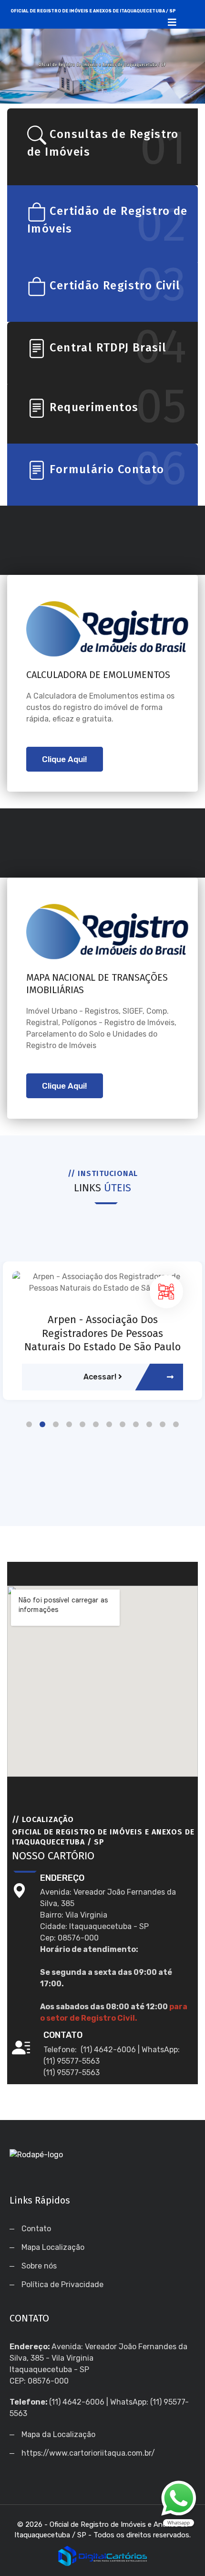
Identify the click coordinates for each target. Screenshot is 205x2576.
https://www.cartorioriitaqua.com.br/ (88, 2453)
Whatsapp (179, 2504)
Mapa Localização (53, 2247)
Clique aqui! (65, 759)
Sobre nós (39, 2266)
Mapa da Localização (58, 2434)
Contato (36, 2229)
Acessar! (101, 1377)
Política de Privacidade (62, 2284)
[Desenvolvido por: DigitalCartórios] (102, 2555)
